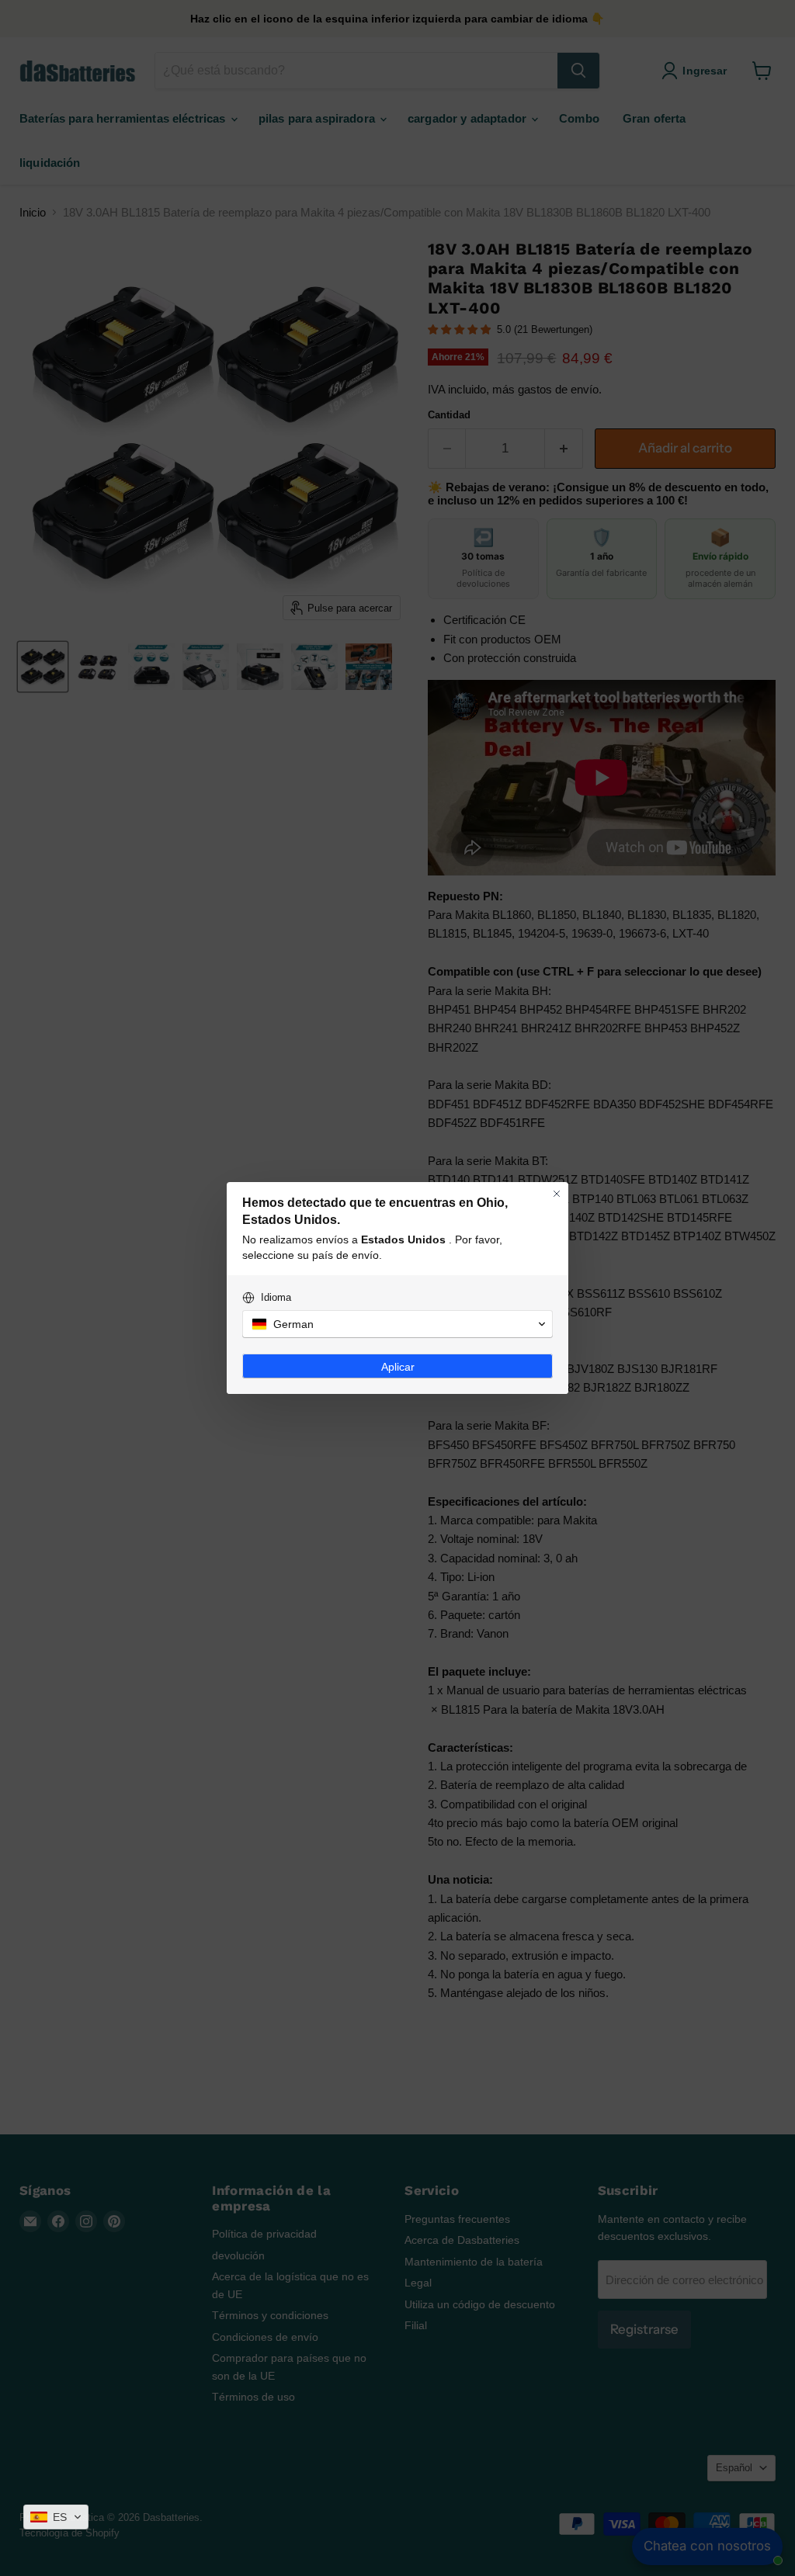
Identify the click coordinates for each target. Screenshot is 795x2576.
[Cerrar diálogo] (557, 1194)
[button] (56, 2517)
